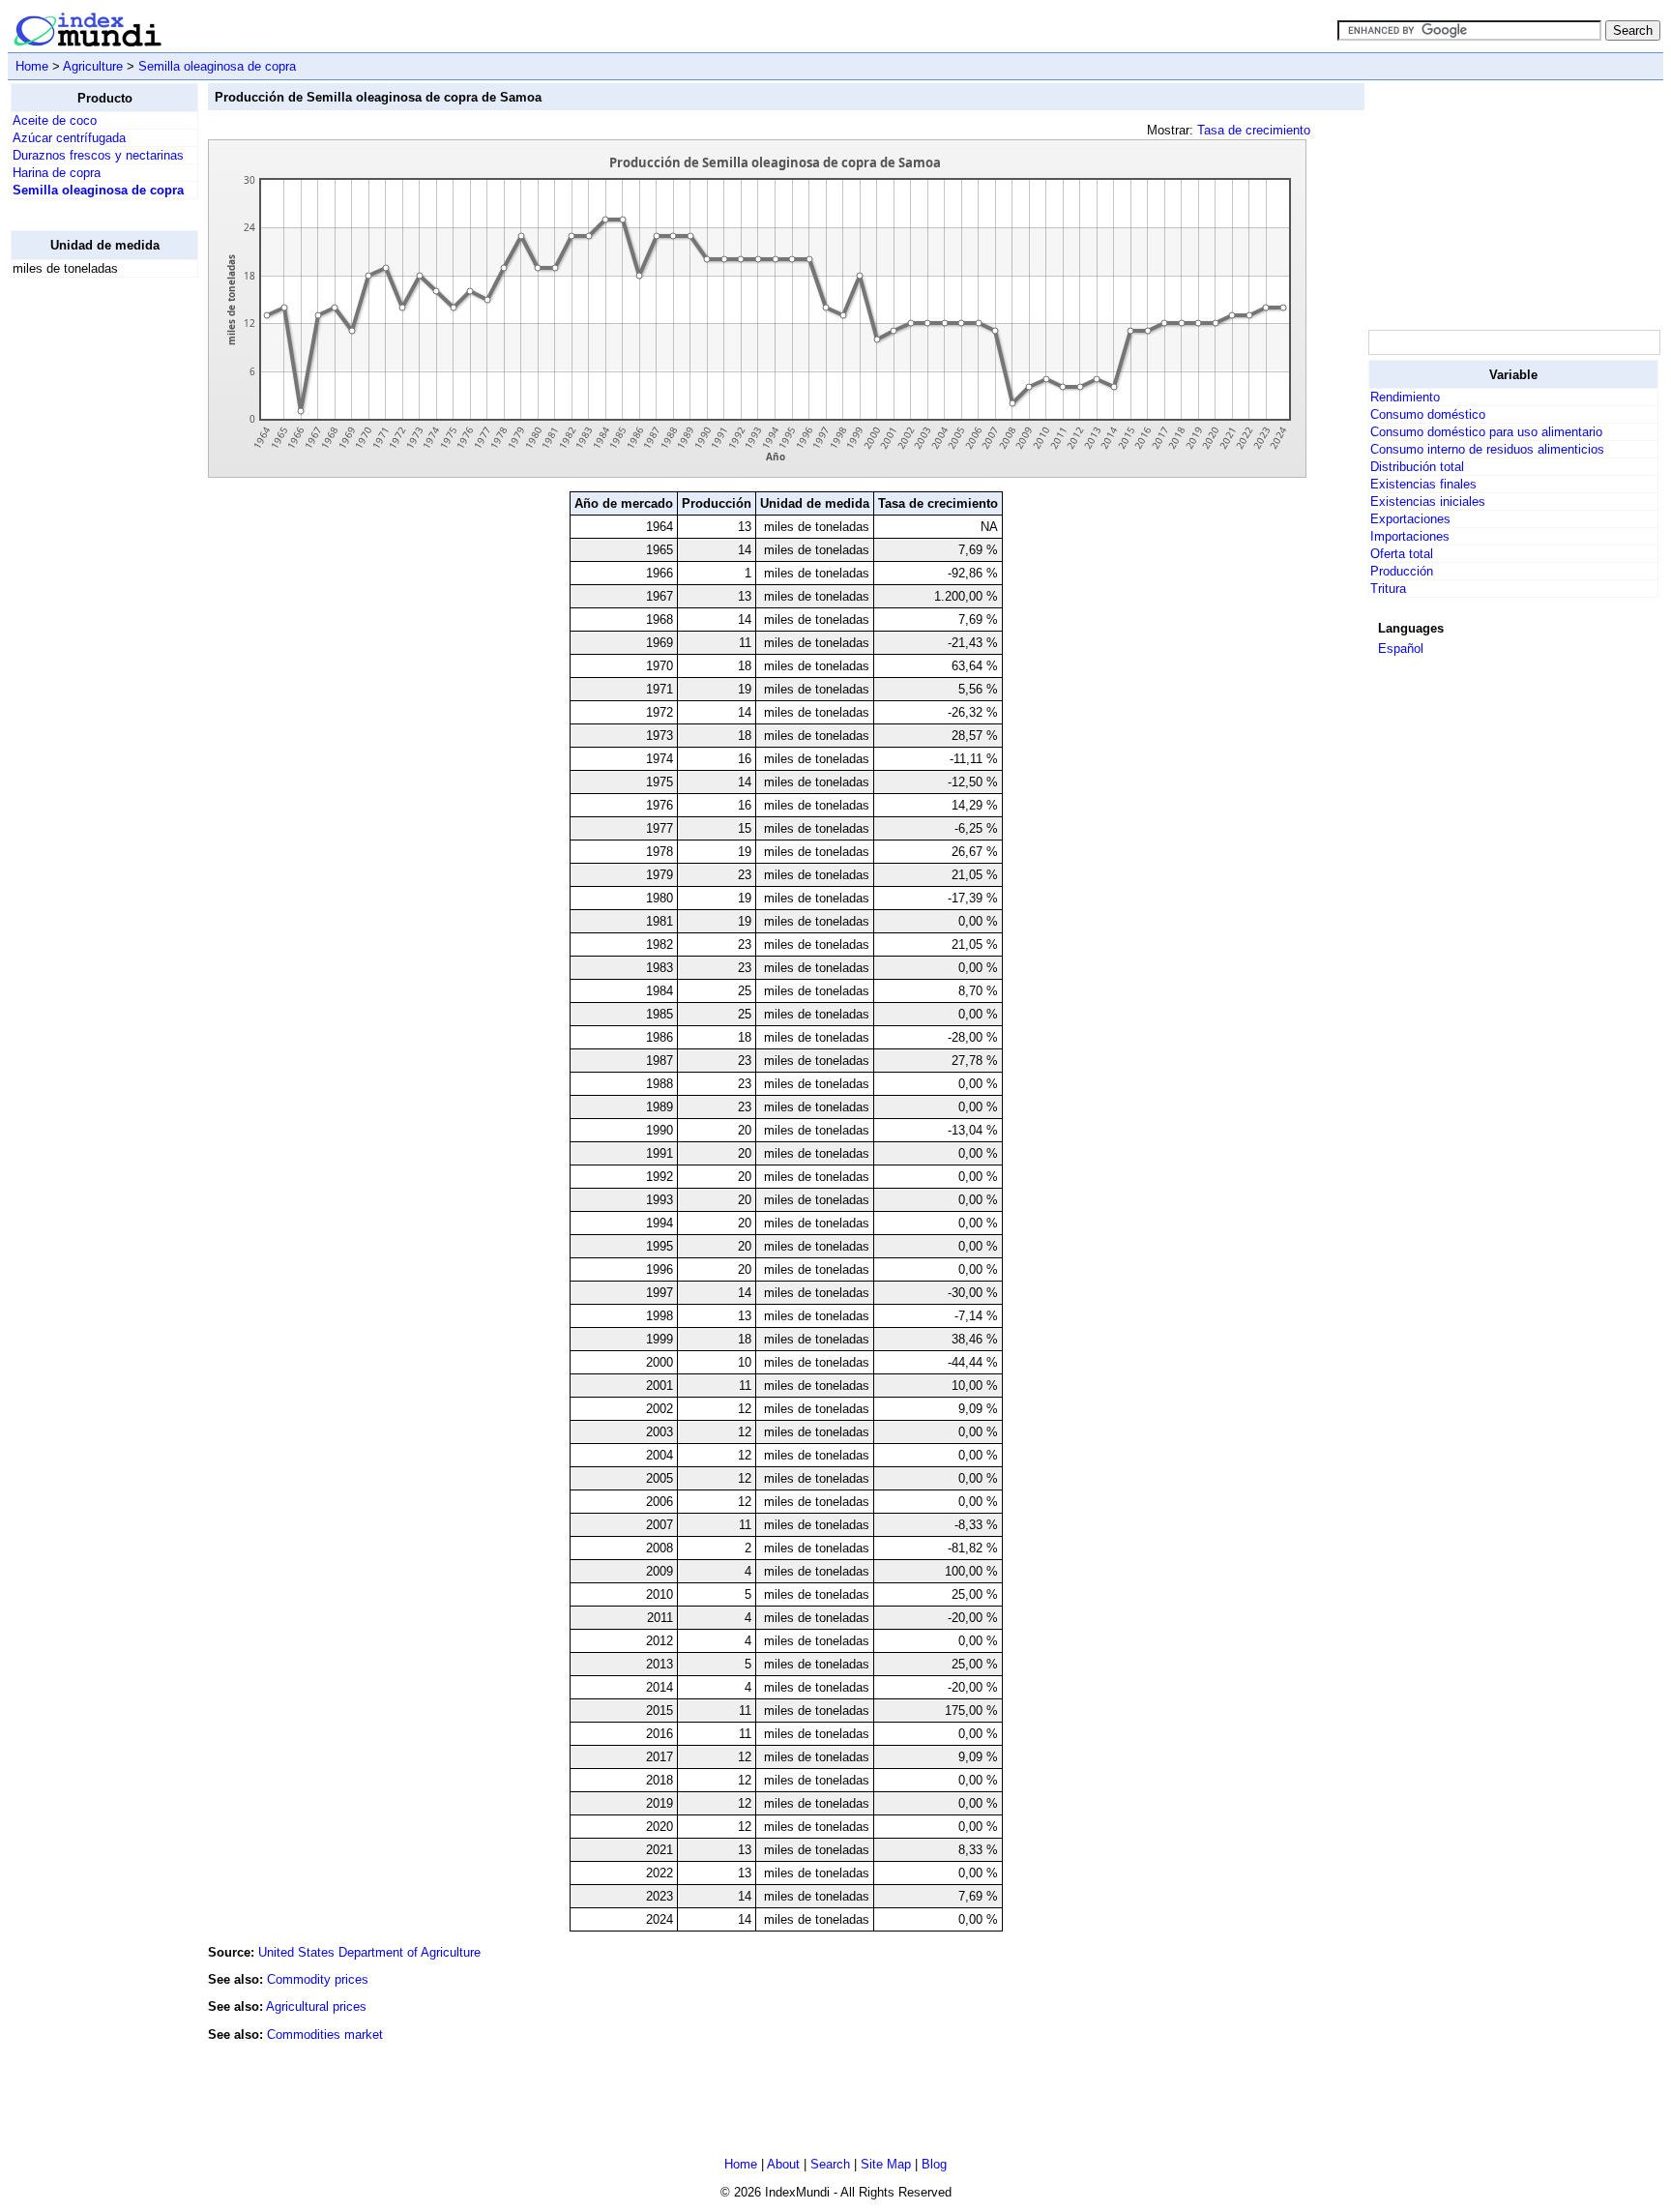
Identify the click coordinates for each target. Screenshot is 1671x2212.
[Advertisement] (88, 583)
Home (32, 66)
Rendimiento (1405, 397)
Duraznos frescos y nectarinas (98, 155)
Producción (1402, 571)
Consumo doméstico (1428, 414)
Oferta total (1402, 554)
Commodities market (325, 2035)
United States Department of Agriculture (369, 1952)
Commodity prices (318, 1979)
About (783, 2164)
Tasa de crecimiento (1254, 130)
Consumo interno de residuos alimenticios (1487, 449)
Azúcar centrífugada (69, 138)
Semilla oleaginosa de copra (217, 66)
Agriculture (93, 66)
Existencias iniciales (1428, 501)
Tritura (1388, 589)
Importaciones (1410, 536)
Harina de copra (57, 173)
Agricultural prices (316, 2006)
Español (1401, 649)
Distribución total (1417, 467)
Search (830, 2164)
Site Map (886, 2164)
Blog (934, 2164)
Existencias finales (1423, 484)
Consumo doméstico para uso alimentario (1486, 432)
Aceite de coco (55, 120)
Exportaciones (1410, 519)
